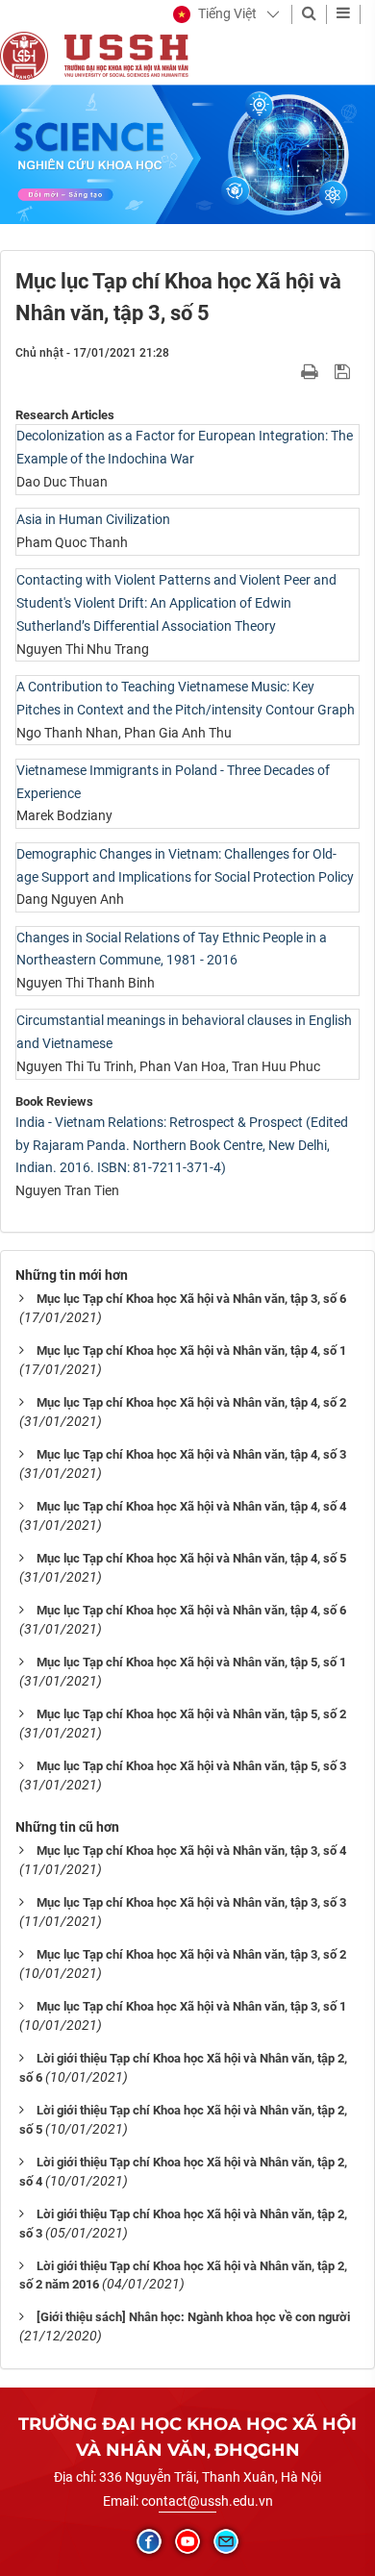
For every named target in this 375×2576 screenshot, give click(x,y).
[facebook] (149, 2541)
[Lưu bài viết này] (345, 371)
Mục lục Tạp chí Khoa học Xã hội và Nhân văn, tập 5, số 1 (191, 1662)
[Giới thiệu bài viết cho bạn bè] (287, 371)
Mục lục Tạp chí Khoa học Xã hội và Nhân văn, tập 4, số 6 (191, 1610)
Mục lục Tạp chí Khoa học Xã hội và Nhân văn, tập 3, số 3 (191, 1902)
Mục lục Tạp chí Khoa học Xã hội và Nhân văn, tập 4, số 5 (191, 1558)
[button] (215, 14)
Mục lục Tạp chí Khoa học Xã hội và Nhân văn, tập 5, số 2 (191, 1714)
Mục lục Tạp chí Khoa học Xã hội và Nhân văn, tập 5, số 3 (191, 1766)
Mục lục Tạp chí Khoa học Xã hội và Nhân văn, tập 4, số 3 (191, 1454)
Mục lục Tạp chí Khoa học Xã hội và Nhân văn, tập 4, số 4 (191, 1506)
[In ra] (312, 371)
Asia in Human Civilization (93, 519)
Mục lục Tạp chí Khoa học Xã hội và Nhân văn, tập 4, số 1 (191, 1351)
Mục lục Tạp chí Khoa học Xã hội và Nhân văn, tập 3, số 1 (191, 2006)
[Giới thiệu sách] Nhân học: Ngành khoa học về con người (193, 2317)
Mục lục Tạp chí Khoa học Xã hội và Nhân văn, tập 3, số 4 (191, 1851)
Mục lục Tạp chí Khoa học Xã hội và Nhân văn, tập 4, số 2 (191, 1402)
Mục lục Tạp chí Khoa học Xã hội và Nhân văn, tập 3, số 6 (191, 1299)
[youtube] (187, 2541)
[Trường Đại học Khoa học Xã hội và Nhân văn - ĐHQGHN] (24, 55)
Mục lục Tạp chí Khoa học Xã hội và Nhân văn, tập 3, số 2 (191, 1954)
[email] (226, 2541)
